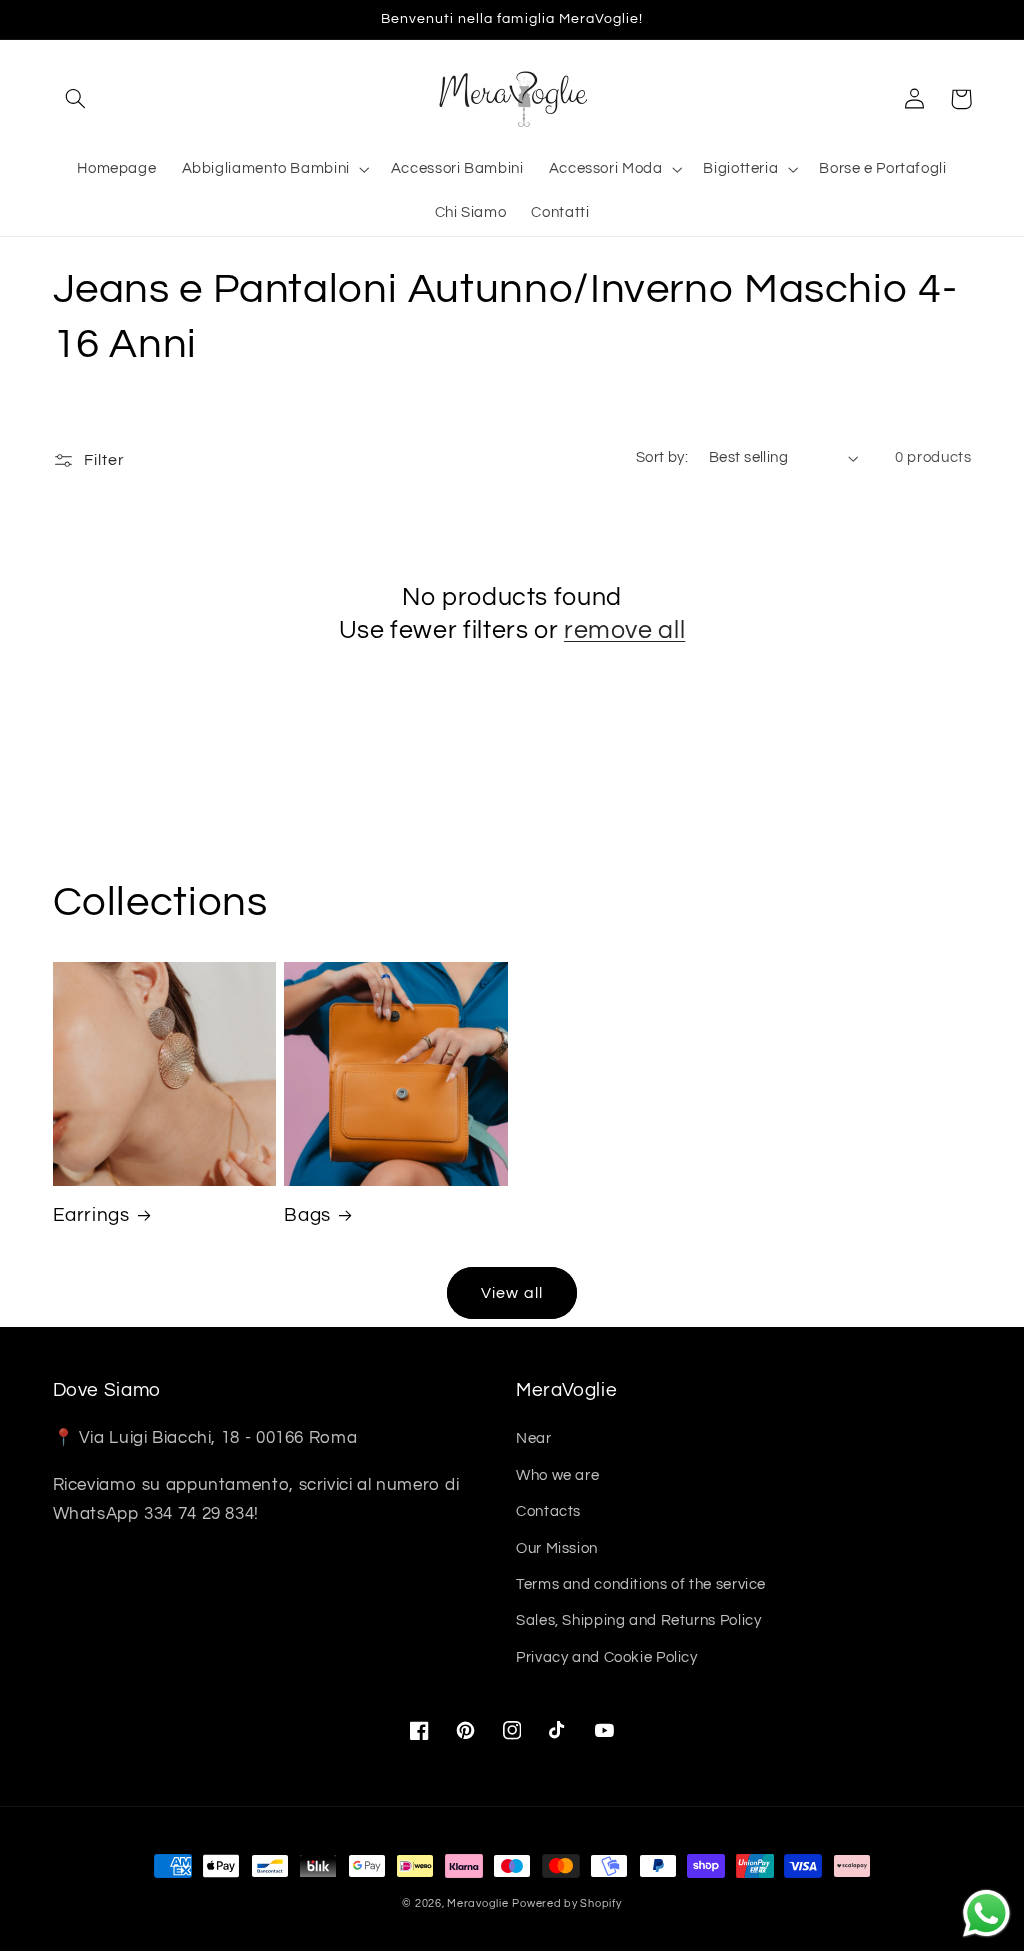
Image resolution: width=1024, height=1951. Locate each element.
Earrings (91, 1215)
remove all (624, 630)
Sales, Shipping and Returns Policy (638, 1620)
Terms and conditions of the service (641, 1584)
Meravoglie (477, 1903)
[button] (76, 99)
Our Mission (557, 1548)
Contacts (548, 1511)
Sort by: (662, 457)
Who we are (557, 1475)
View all (511, 1293)
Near (534, 1438)
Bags (307, 1215)
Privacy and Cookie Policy (607, 1657)
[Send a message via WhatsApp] (986, 1913)
